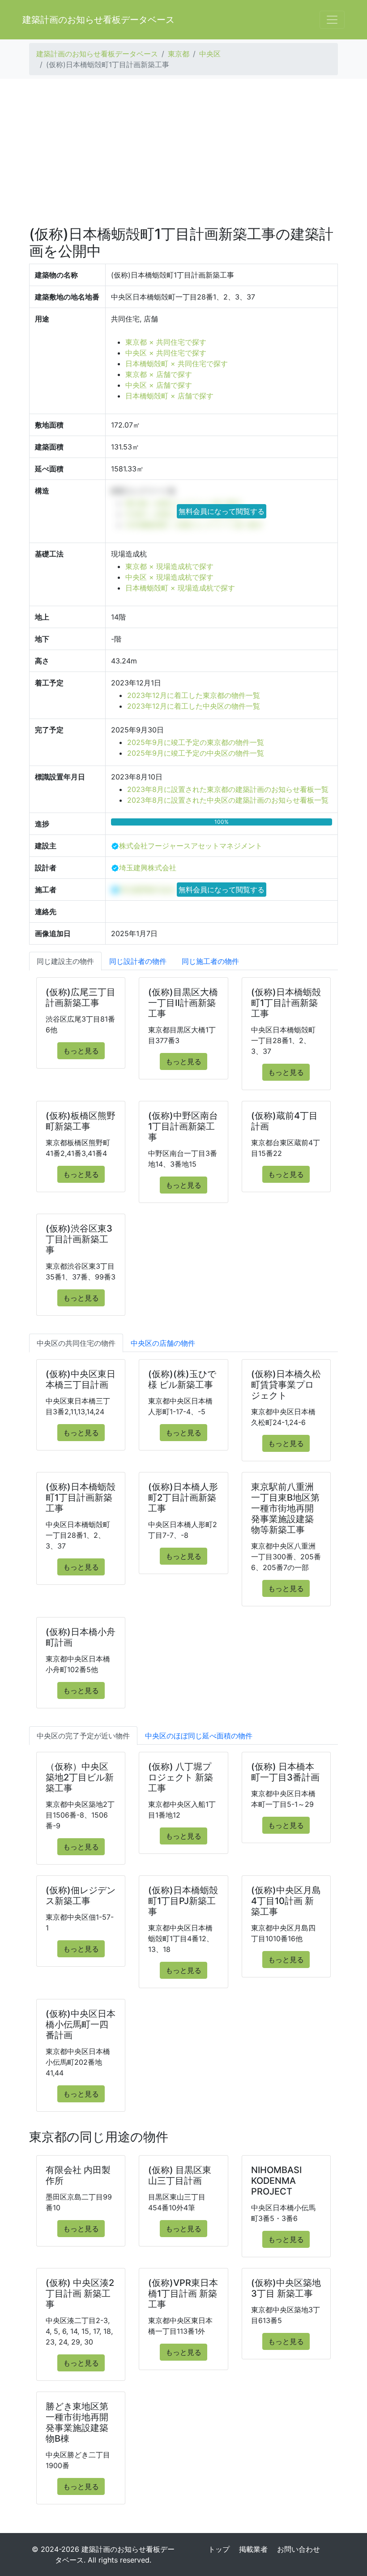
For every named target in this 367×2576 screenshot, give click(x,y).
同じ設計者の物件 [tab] (138, 961)
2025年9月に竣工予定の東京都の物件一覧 (196, 742)
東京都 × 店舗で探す (159, 374)
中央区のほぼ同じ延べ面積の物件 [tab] (199, 1736)
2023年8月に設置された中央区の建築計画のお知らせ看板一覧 (228, 800)
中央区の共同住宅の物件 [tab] (76, 1343)
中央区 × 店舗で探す (159, 385)
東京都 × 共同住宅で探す (166, 342)
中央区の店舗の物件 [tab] (163, 1343)
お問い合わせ (299, 2549)
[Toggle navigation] (332, 20)
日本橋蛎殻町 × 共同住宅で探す (177, 364)
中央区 (210, 54)
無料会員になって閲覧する (222, 511)
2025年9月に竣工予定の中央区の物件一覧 (196, 753)
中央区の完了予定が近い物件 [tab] (83, 1736)
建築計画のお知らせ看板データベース (98, 20)
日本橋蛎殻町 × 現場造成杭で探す (180, 588)
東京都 (179, 54)
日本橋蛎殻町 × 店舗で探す (169, 396)
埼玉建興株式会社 (148, 868)
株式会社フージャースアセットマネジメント (191, 846)
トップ (219, 2549)
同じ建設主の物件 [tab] (65, 961)
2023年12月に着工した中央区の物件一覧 (194, 706)
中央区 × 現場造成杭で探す (169, 577)
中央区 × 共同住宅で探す (166, 353)
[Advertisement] (183, 152)
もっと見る (81, 1051)
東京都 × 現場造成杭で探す (169, 566)
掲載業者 (253, 2549)
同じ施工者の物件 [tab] (210, 961)
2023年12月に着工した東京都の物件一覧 (194, 695)
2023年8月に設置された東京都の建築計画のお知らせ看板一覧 (228, 789)
